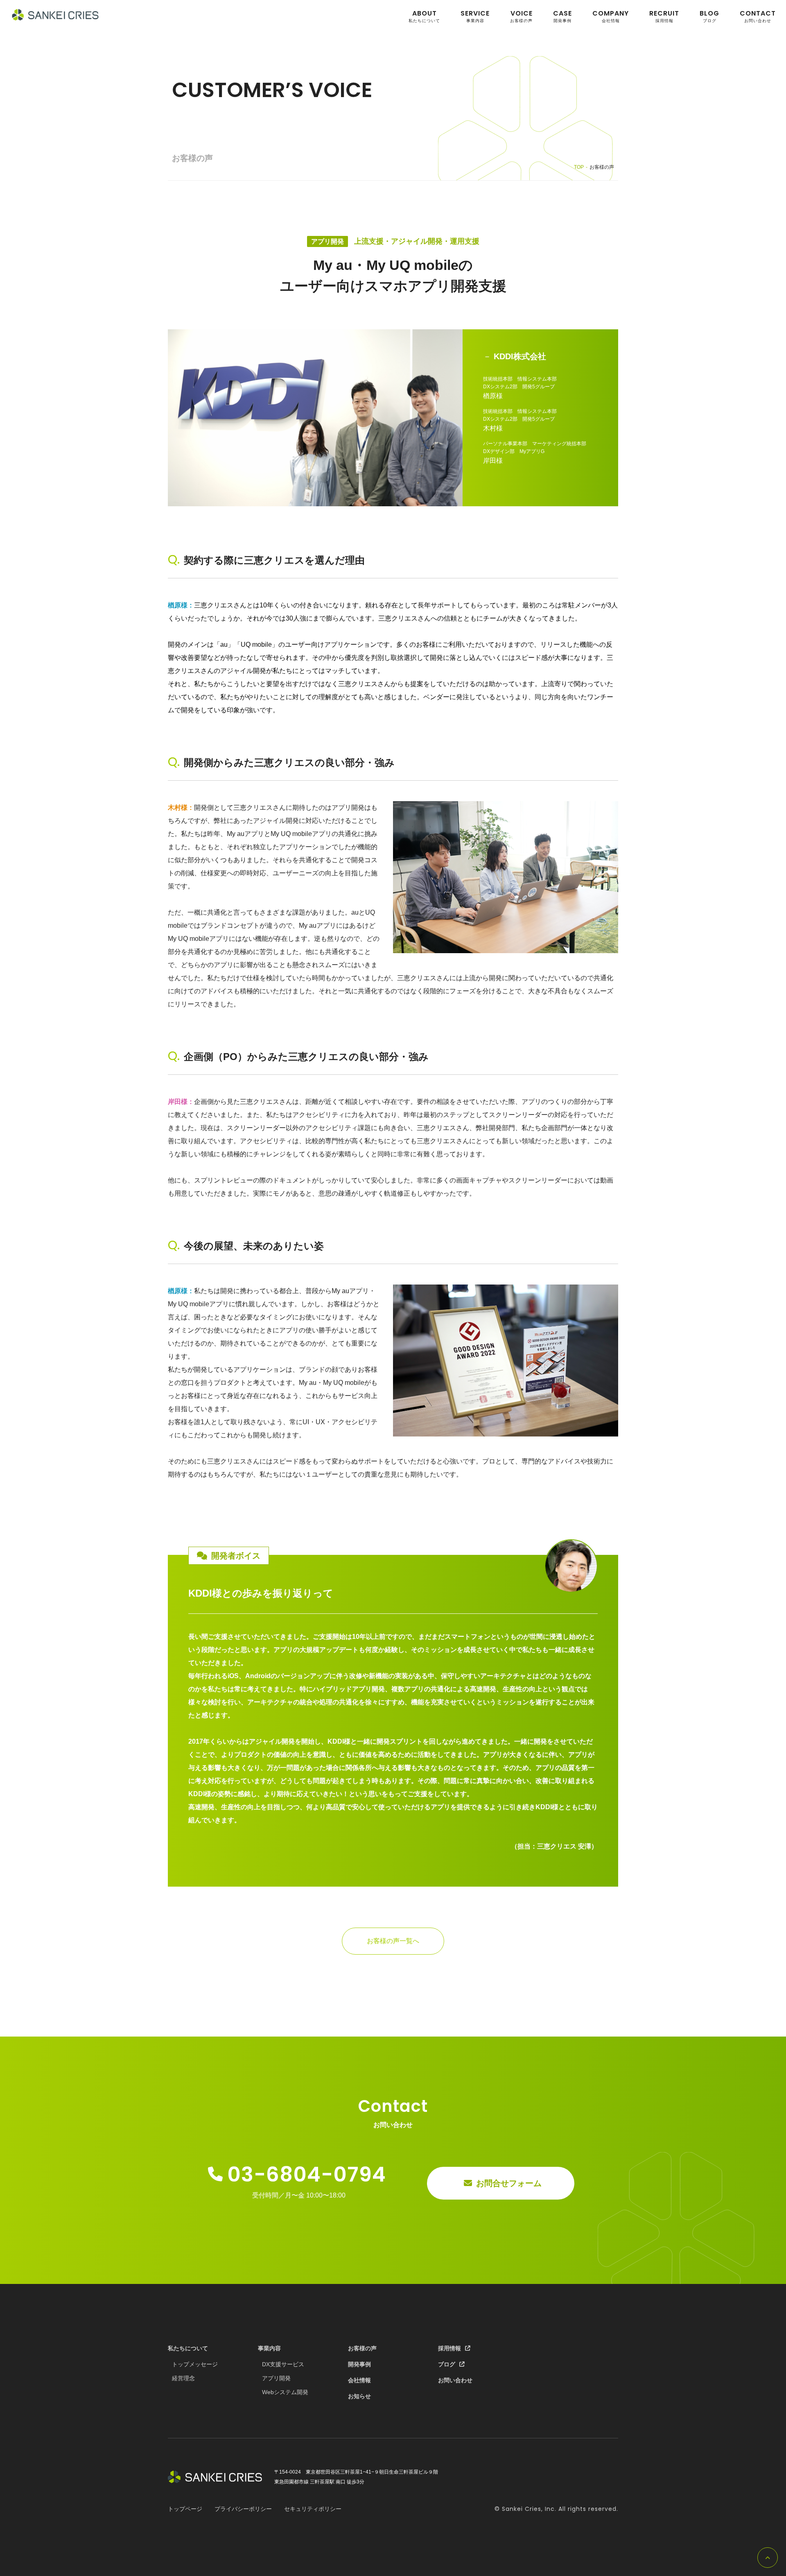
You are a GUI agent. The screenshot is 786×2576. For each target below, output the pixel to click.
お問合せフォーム (509, 2183)
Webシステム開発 (285, 2392)
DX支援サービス (283, 2364)
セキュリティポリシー (313, 2509)
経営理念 (183, 2378)
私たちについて (424, 16)
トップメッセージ (195, 2364)
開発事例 (562, 16)
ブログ (709, 16)
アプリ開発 (327, 241)
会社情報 (611, 16)
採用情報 (664, 16)
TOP (579, 167)
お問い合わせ (758, 16)
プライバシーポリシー (243, 2509)
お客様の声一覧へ (393, 1941)
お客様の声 (521, 16)
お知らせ (359, 2396)
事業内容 (475, 16)
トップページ (185, 2509)
